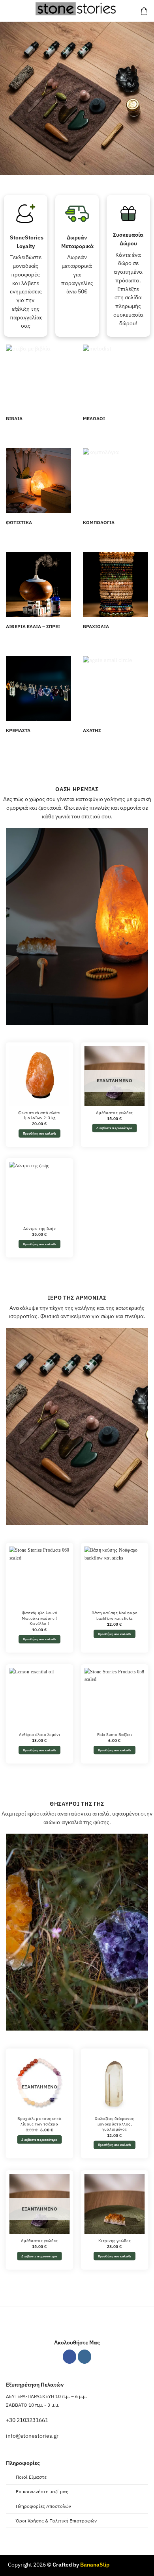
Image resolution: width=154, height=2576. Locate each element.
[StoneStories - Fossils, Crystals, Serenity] (77, 9)
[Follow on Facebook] (70, 2356)
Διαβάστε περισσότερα (114, 1128)
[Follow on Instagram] (85, 2356)
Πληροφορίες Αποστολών (43, 2506)
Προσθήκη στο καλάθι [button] (40, 1134)
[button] (10, 11)
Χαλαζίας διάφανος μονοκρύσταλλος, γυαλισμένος (115, 2124)
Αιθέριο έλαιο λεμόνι (39, 1734)
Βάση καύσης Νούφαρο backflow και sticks (115, 1616)
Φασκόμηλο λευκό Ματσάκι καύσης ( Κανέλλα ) (39, 1618)
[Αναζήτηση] (22, 11)
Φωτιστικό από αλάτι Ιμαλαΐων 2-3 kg (39, 1115)
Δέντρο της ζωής (39, 1229)
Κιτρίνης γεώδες (115, 2240)
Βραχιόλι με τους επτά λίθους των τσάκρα (40, 2121)
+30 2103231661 (27, 2420)
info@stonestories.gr (32, 2436)
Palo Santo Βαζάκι (115, 1734)
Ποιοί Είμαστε (31, 2477)
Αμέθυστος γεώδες (115, 1113)
